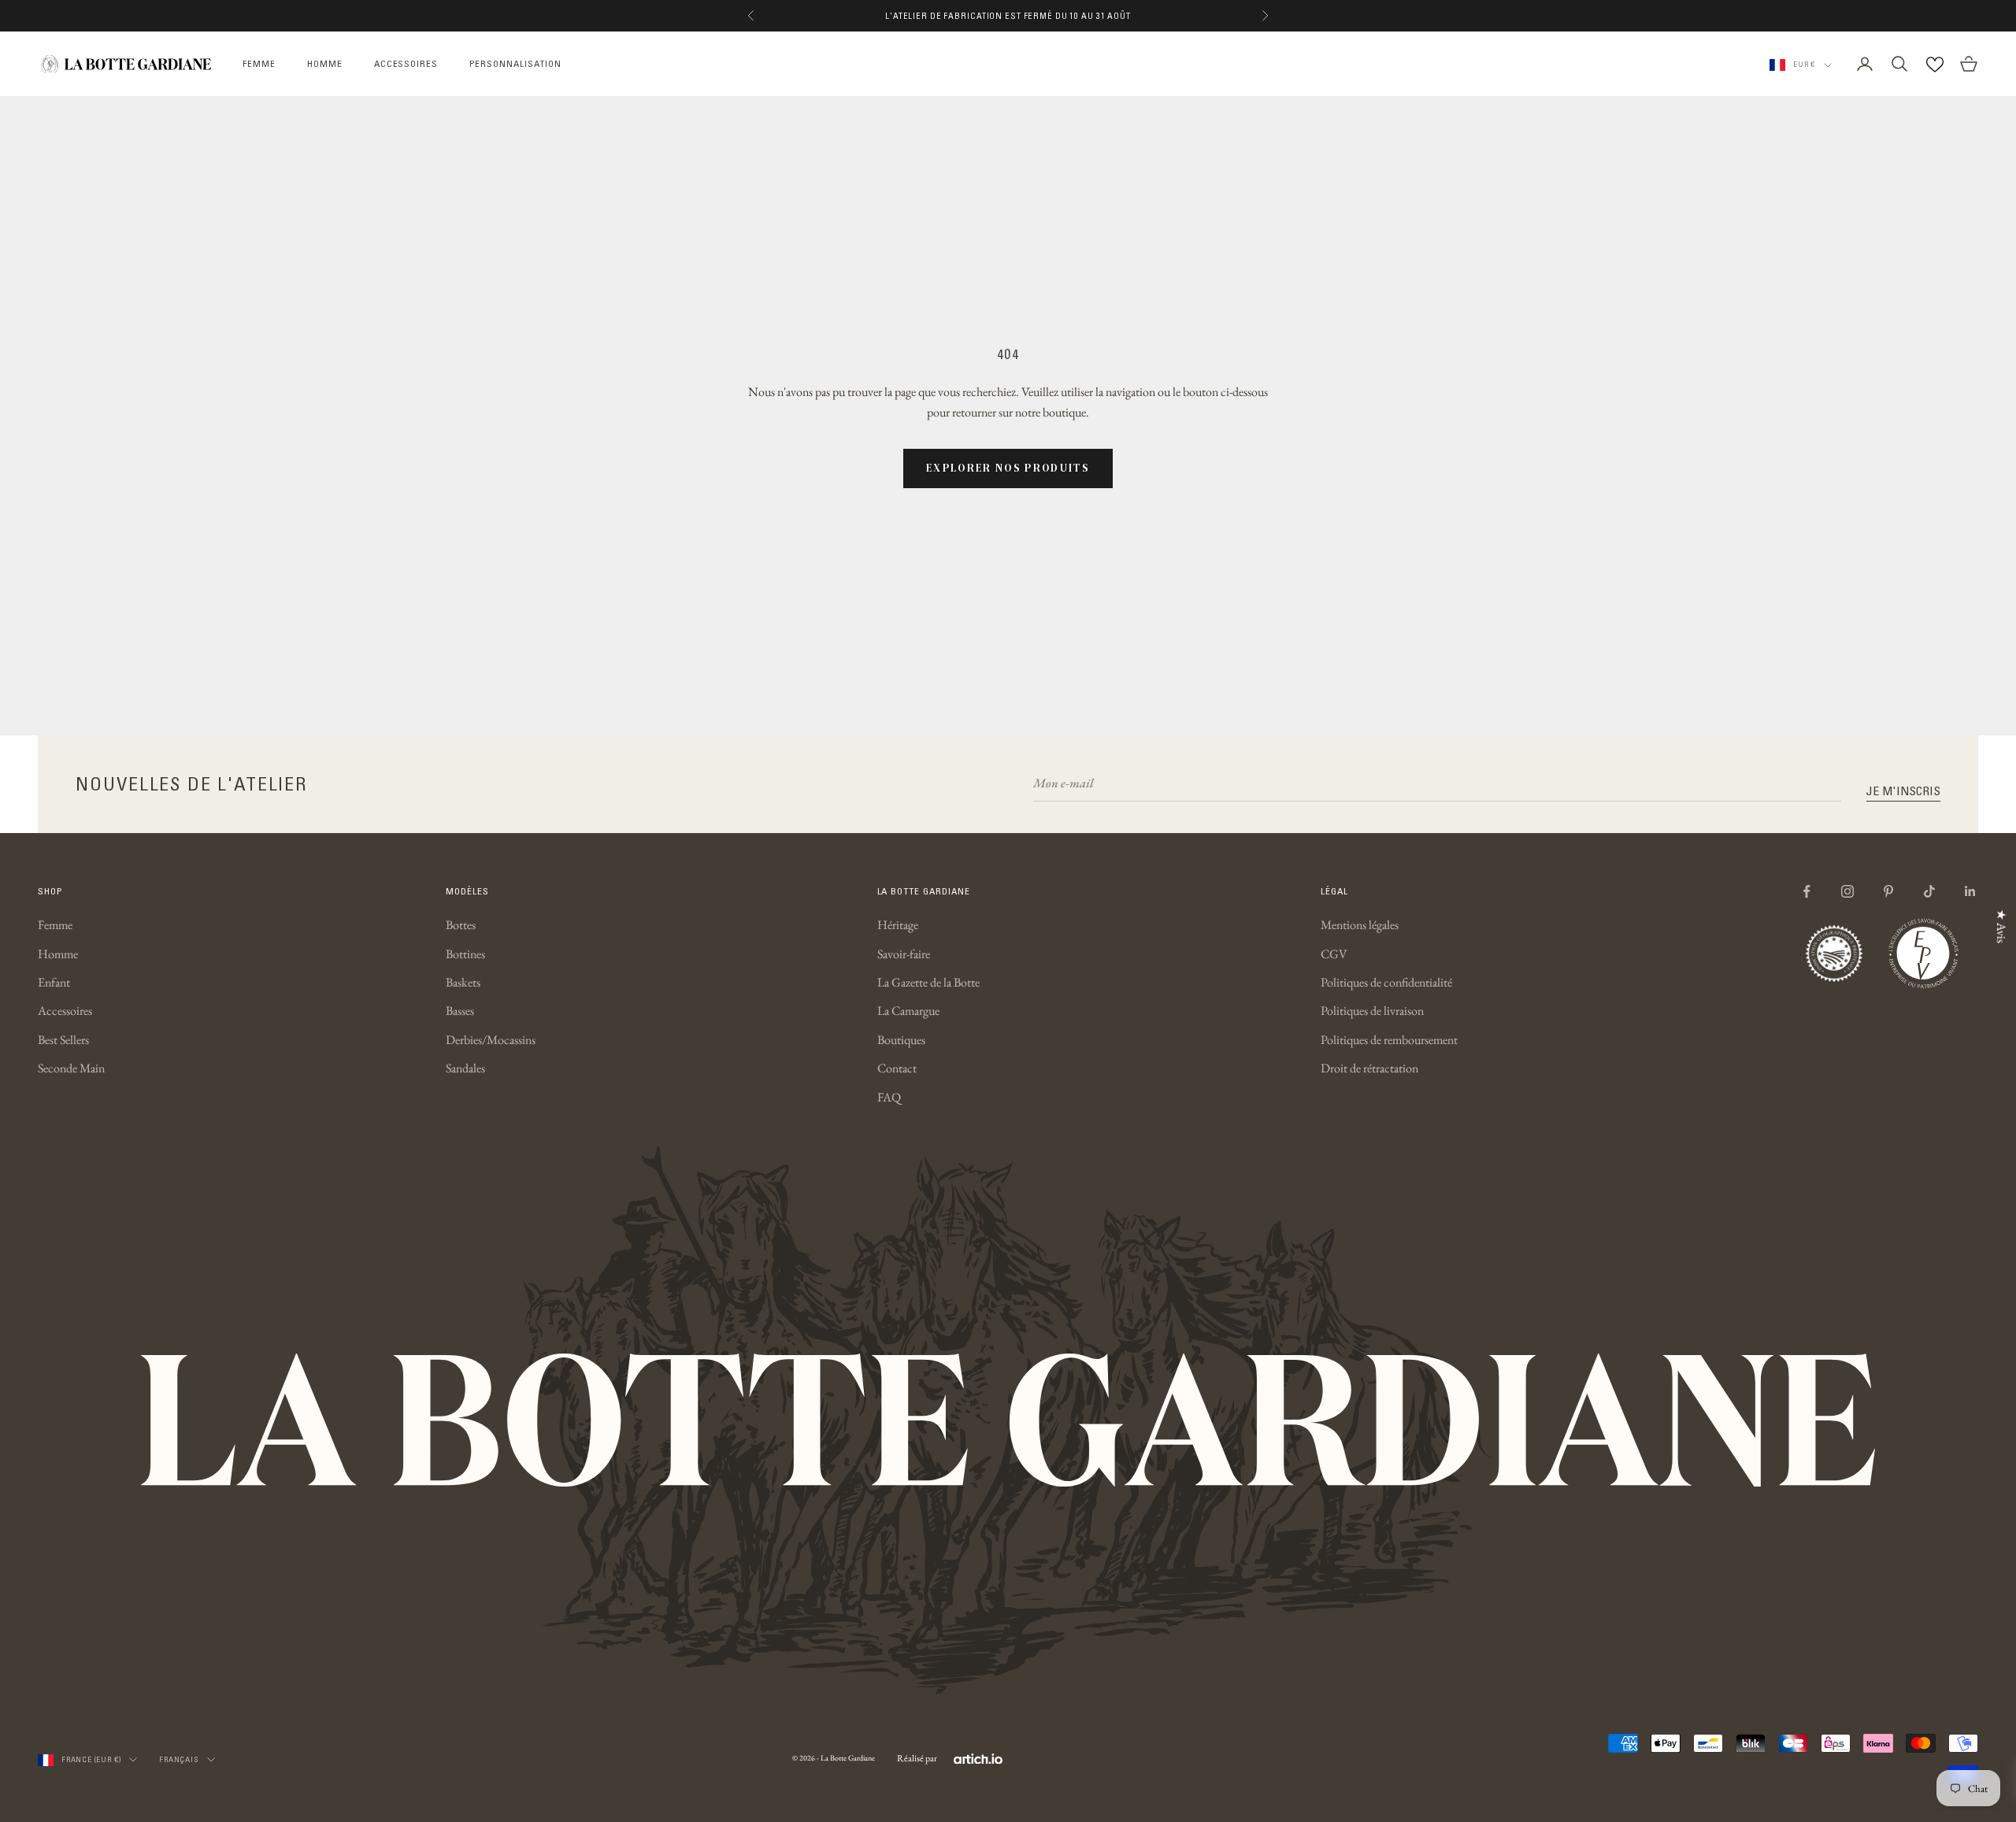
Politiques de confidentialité (1386, 982)
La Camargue (908, 1011)
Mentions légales (1360, 925)
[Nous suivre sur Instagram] (1847, 891)
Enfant (54, 982)
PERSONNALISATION (515, 63)
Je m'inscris (1903, 791)
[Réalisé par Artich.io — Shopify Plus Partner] (978, 1759)
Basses (460, 1011)
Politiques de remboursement (1389, 1040)
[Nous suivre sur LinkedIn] (1970, 891)
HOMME (325, 63)
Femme (55, 925)
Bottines (465, 954)
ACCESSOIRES (406, 63)
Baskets (463, 982)
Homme (58, 954)
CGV (1334, 954)
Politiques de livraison (1372, 1011)
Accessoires (65, 1011)
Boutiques (901, 1040)
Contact (897, 1068)
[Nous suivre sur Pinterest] (1888, 891)
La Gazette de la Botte (928, 982)
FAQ (889, 1097)
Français (179, 1759)
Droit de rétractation (1369, 1068)
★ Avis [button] (2001, 926)
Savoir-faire (904, 954)
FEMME (259, 63)
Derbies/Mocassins (491, 1040)
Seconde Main (71, 1068)
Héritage (898, 925)
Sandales (465, 1068)
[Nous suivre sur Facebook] (1807, 891)
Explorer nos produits (1008, 468)
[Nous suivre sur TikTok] (1929, 891)
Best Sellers (63, 1040)
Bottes (461, 925)
